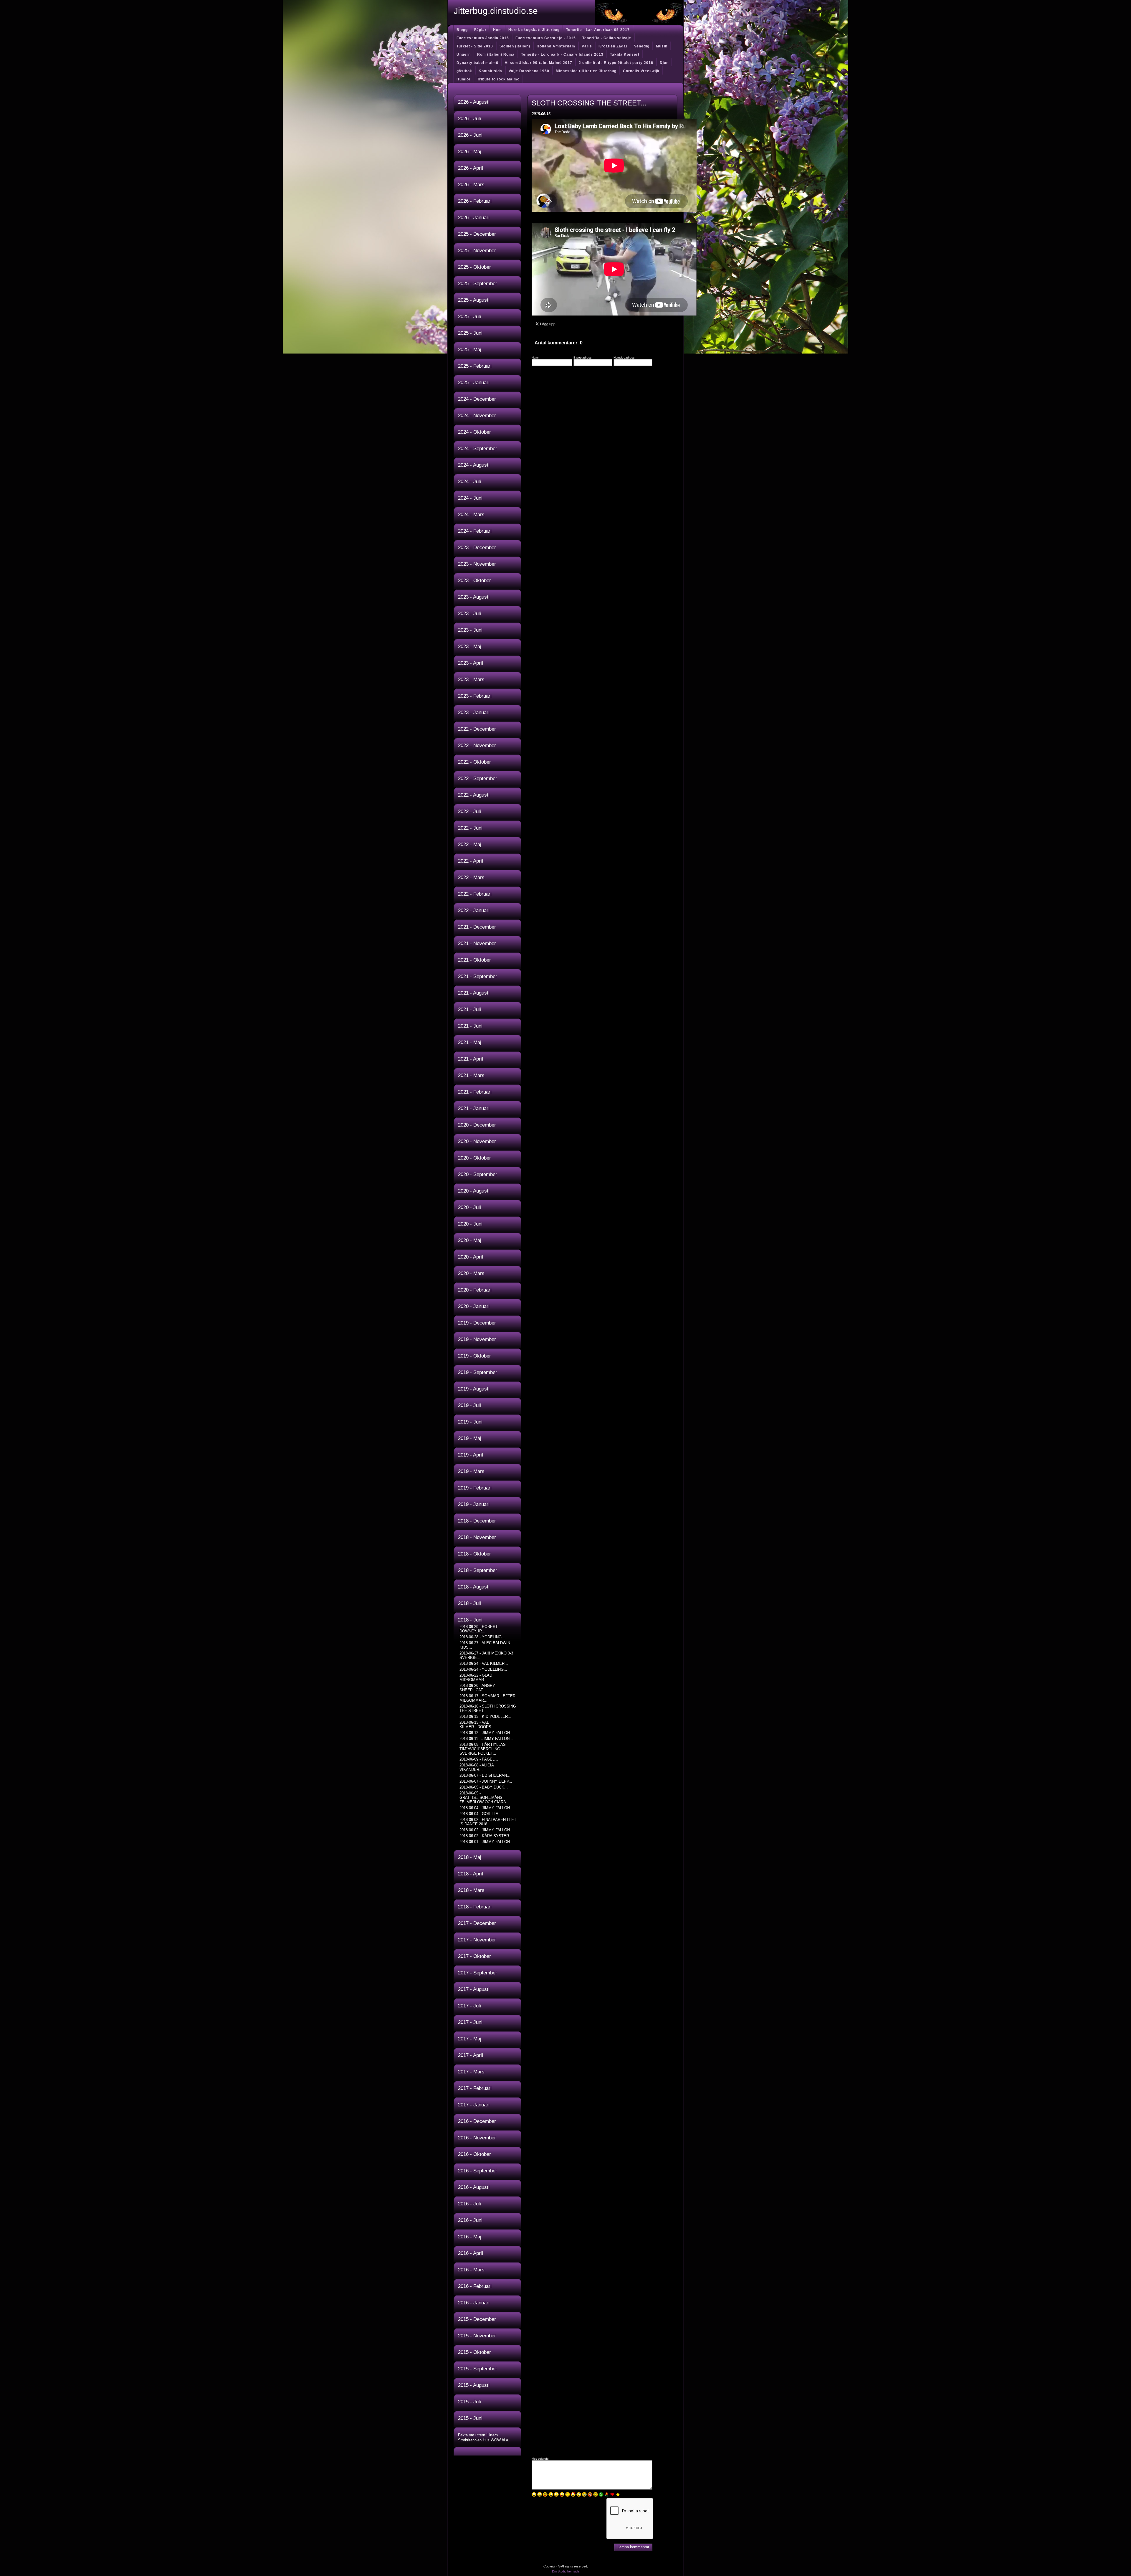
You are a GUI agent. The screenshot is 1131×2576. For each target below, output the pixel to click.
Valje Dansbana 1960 (529, 71)
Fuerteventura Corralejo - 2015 (546, 38)
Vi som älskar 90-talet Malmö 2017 (539, 63)
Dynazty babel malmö (477, 63)
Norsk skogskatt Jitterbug (534, 30)
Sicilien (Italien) (515, 46)
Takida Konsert (625, 55)
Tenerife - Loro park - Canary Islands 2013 (562, 55)
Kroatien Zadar (613, 46)
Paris (587, 46)
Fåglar (480, 30)
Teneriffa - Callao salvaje (607, 38)
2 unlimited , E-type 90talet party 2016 (616, 63)
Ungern (464, 55)
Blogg (462, 30)
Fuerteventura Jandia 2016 (483, 38)
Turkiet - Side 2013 (475, 46)
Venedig (642, 46)
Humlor (464, 79)
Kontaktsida (490, 71)
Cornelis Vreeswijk (641, 71)
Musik (662, 46)
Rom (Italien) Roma (496, 55)
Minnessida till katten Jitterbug (586, 71)
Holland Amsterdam (556, 46)
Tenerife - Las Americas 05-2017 (598, 30)
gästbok (464, 71)
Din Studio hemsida (566, 2571)
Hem (497, 30)
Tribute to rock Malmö (498, 79)
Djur (664, 63)
